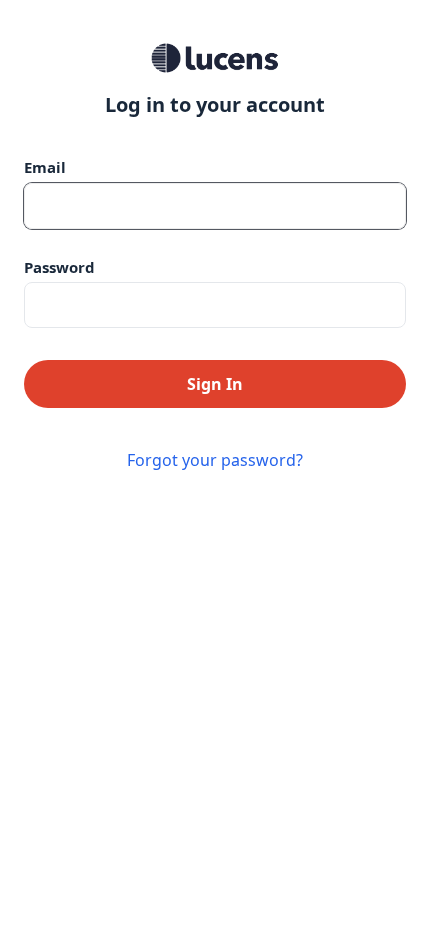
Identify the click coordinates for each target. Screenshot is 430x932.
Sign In (215, 384)
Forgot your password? (215, 460)
